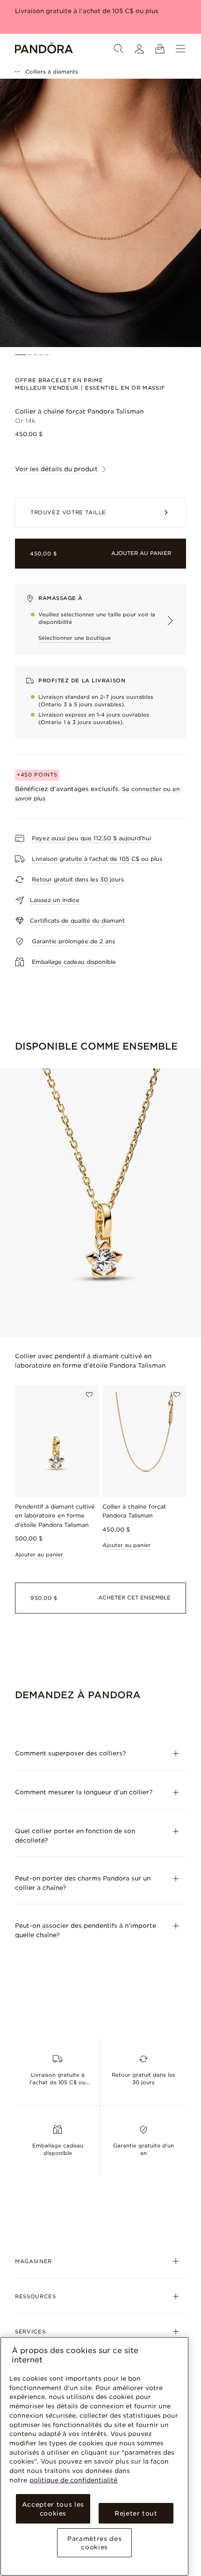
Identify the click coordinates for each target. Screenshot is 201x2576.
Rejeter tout (136, 2513)
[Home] (44, 49)
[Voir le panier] (160, 49)
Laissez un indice (55, 900)
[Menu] (180, 49)
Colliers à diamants (52, 72)
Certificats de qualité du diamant (77, 921)
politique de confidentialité (73, 2480)
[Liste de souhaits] (89, 1395)
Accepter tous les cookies (53, 2509)
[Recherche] (119, 49)
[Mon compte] (139, 49)
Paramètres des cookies (94, 2543)
